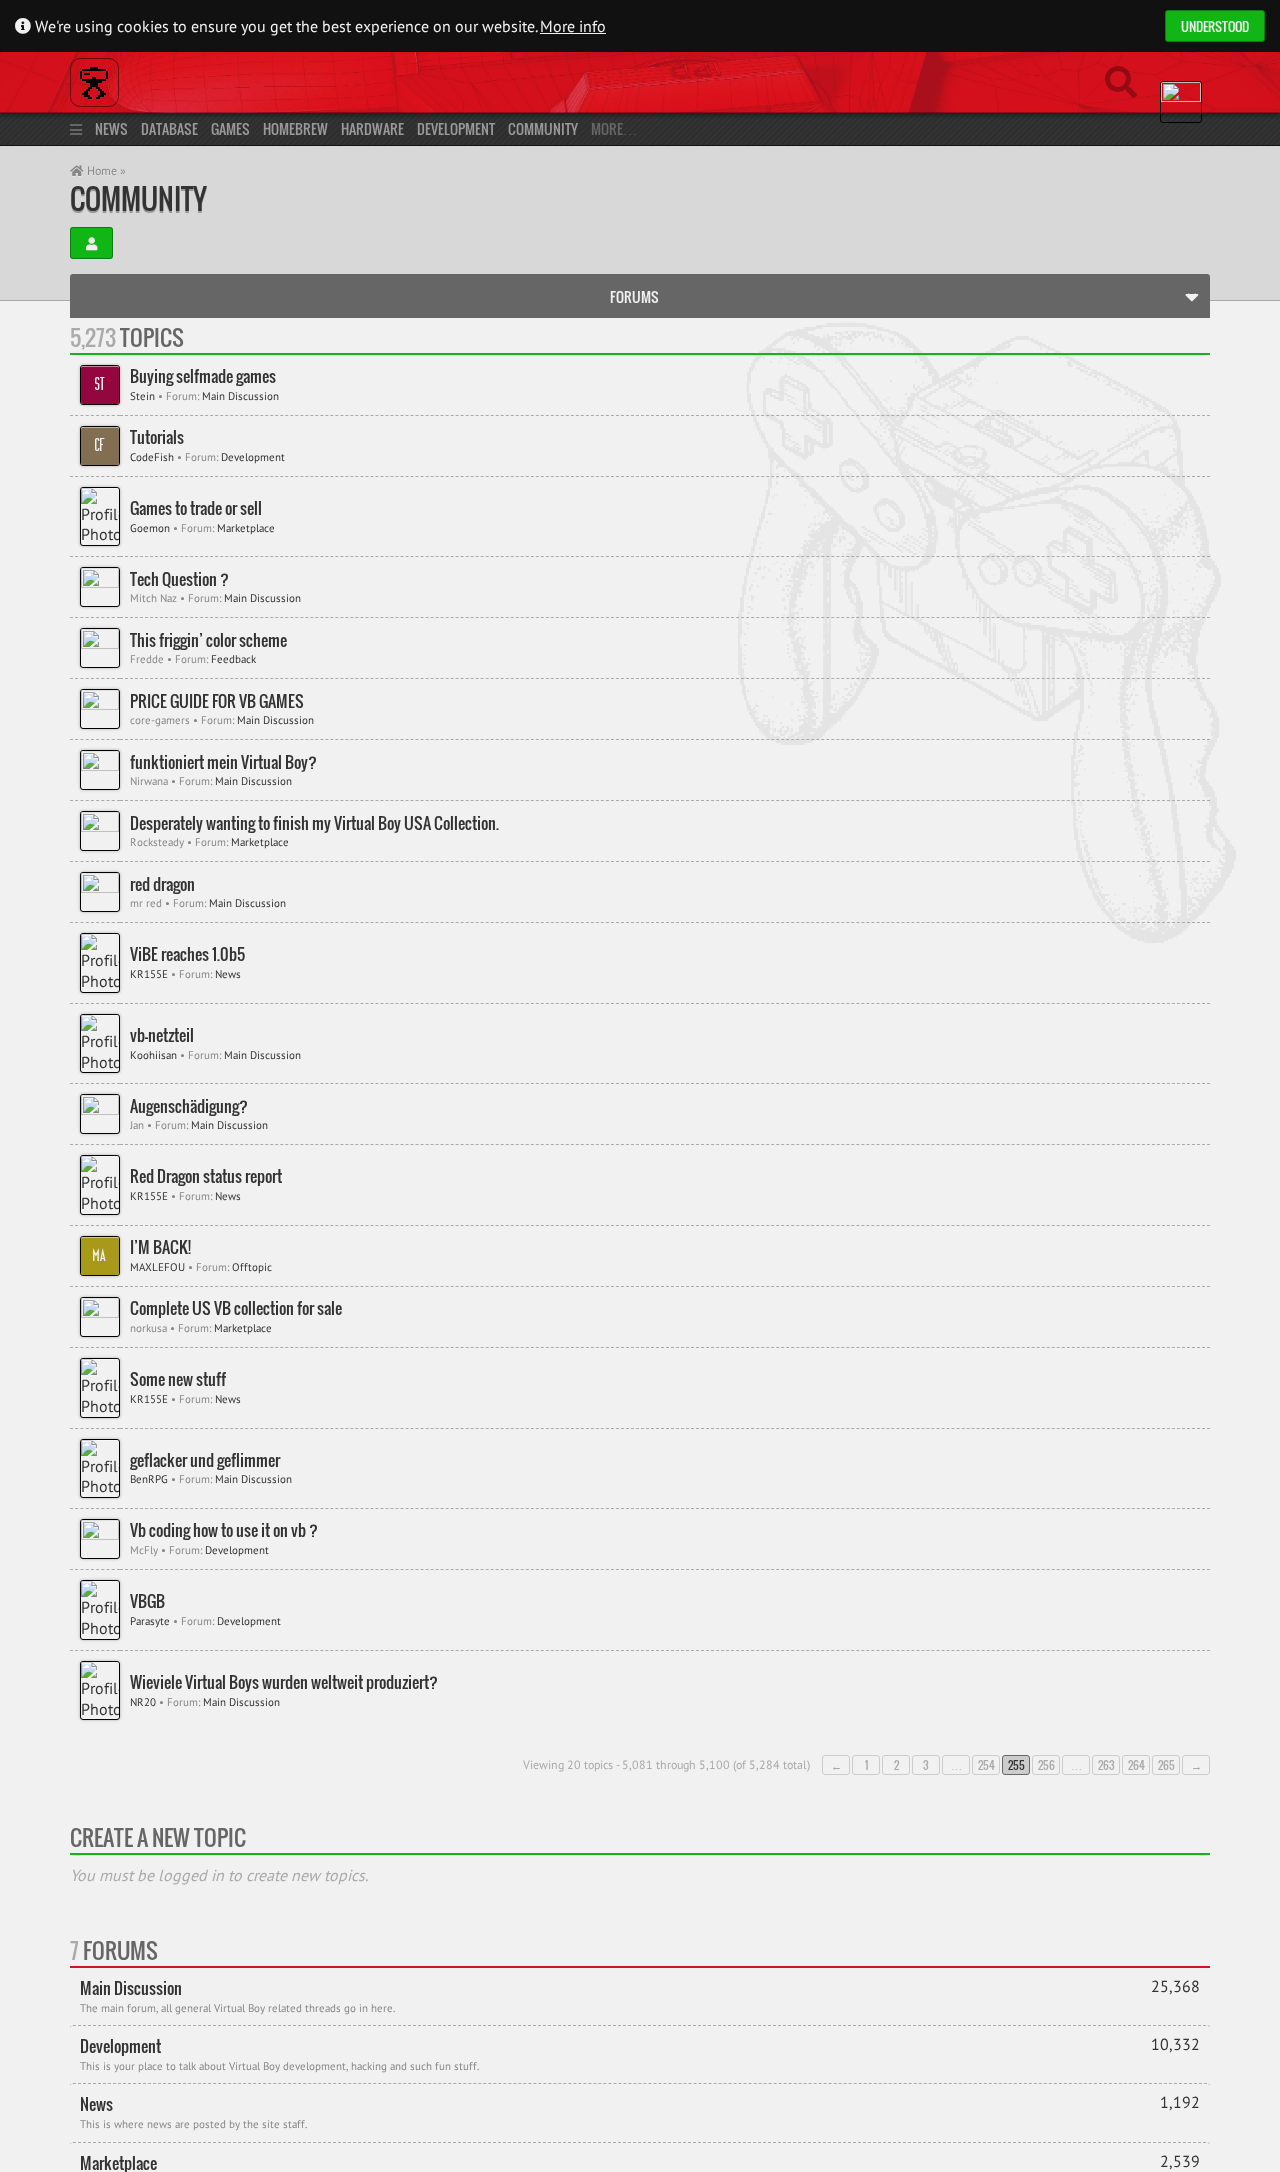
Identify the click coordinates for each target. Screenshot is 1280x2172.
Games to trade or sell (196, 508)
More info (573, 26)
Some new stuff (178, 1379)
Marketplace (246, 528)
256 (1046, 1765)
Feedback (233, 659)
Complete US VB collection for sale (236, 1308)
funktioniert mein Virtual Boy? (223, 762)
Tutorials (157, 437)
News (111, 128)
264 (1136, 1765)
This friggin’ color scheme (208, 640)
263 (1106, 1765)
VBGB (147, 1601)
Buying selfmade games (203, 376)
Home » (105, 170)
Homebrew (295, 128)
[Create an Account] (91, 243)
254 (986, 1765)
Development (456, 128)
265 (1166, 1765)
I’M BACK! (160, 1247)
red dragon (162, 884)
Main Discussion (240, 396)
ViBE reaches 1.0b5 (187, 954)
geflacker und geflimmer (205, 1460)
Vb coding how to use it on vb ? (224, 1530)
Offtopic (252, 1267)
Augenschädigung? (189, 1106)
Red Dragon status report (206, 1176)
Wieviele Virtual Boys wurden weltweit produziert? (284, 1682)
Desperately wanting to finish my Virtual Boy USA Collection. (314, 823)
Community (543, 128)
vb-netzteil (162, 1035)
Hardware (372, 128)
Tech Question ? (179, 579)
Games (230, 128)
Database (169, 128)
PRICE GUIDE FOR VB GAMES (217, 701)
